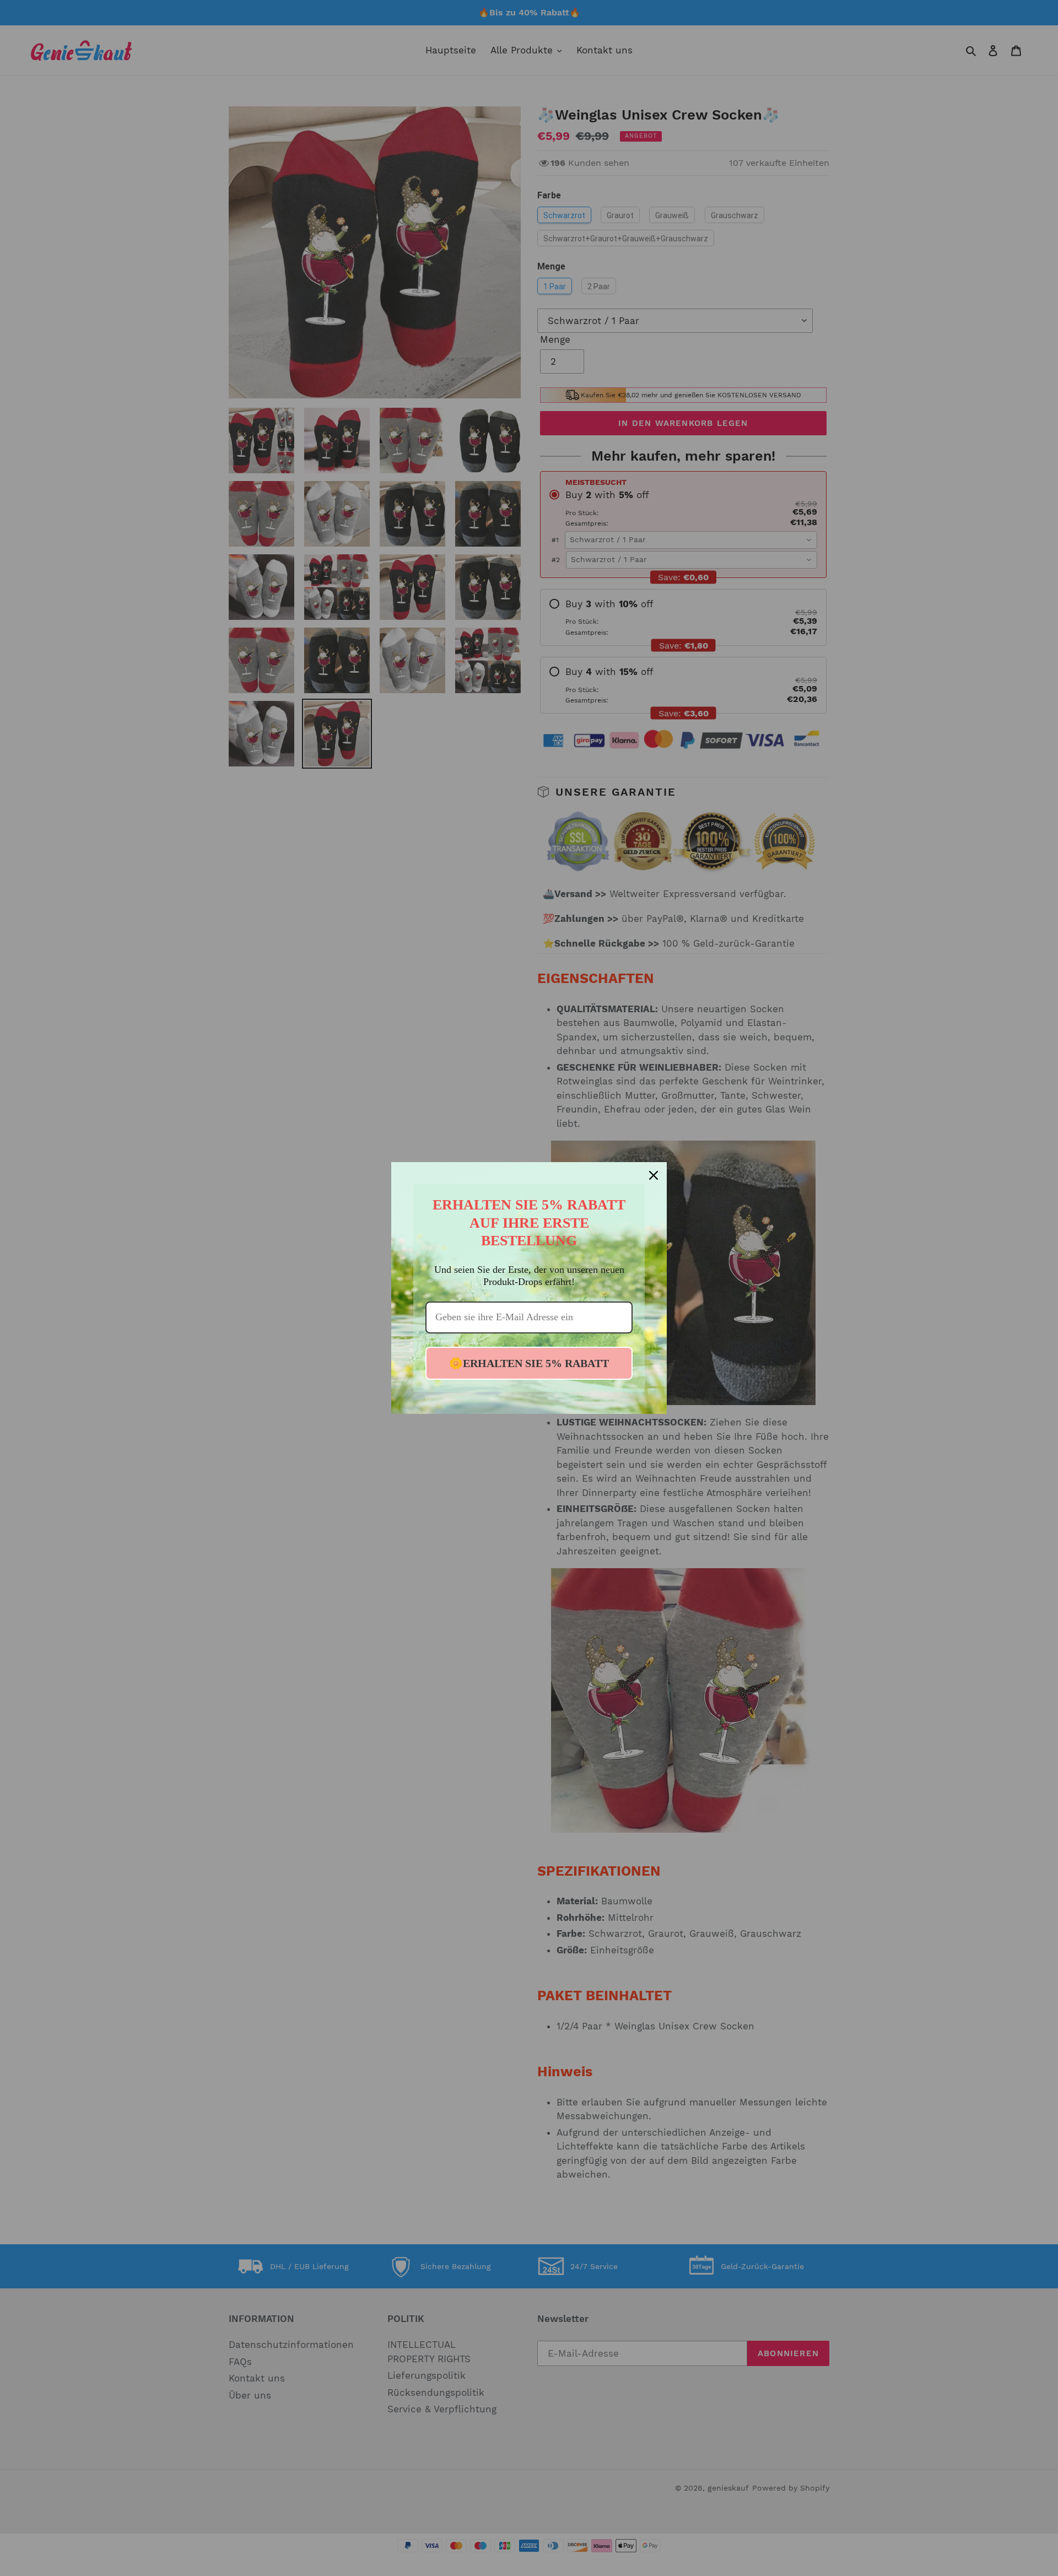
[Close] (654, 1175)
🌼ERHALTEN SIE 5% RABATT (529, 1363)
